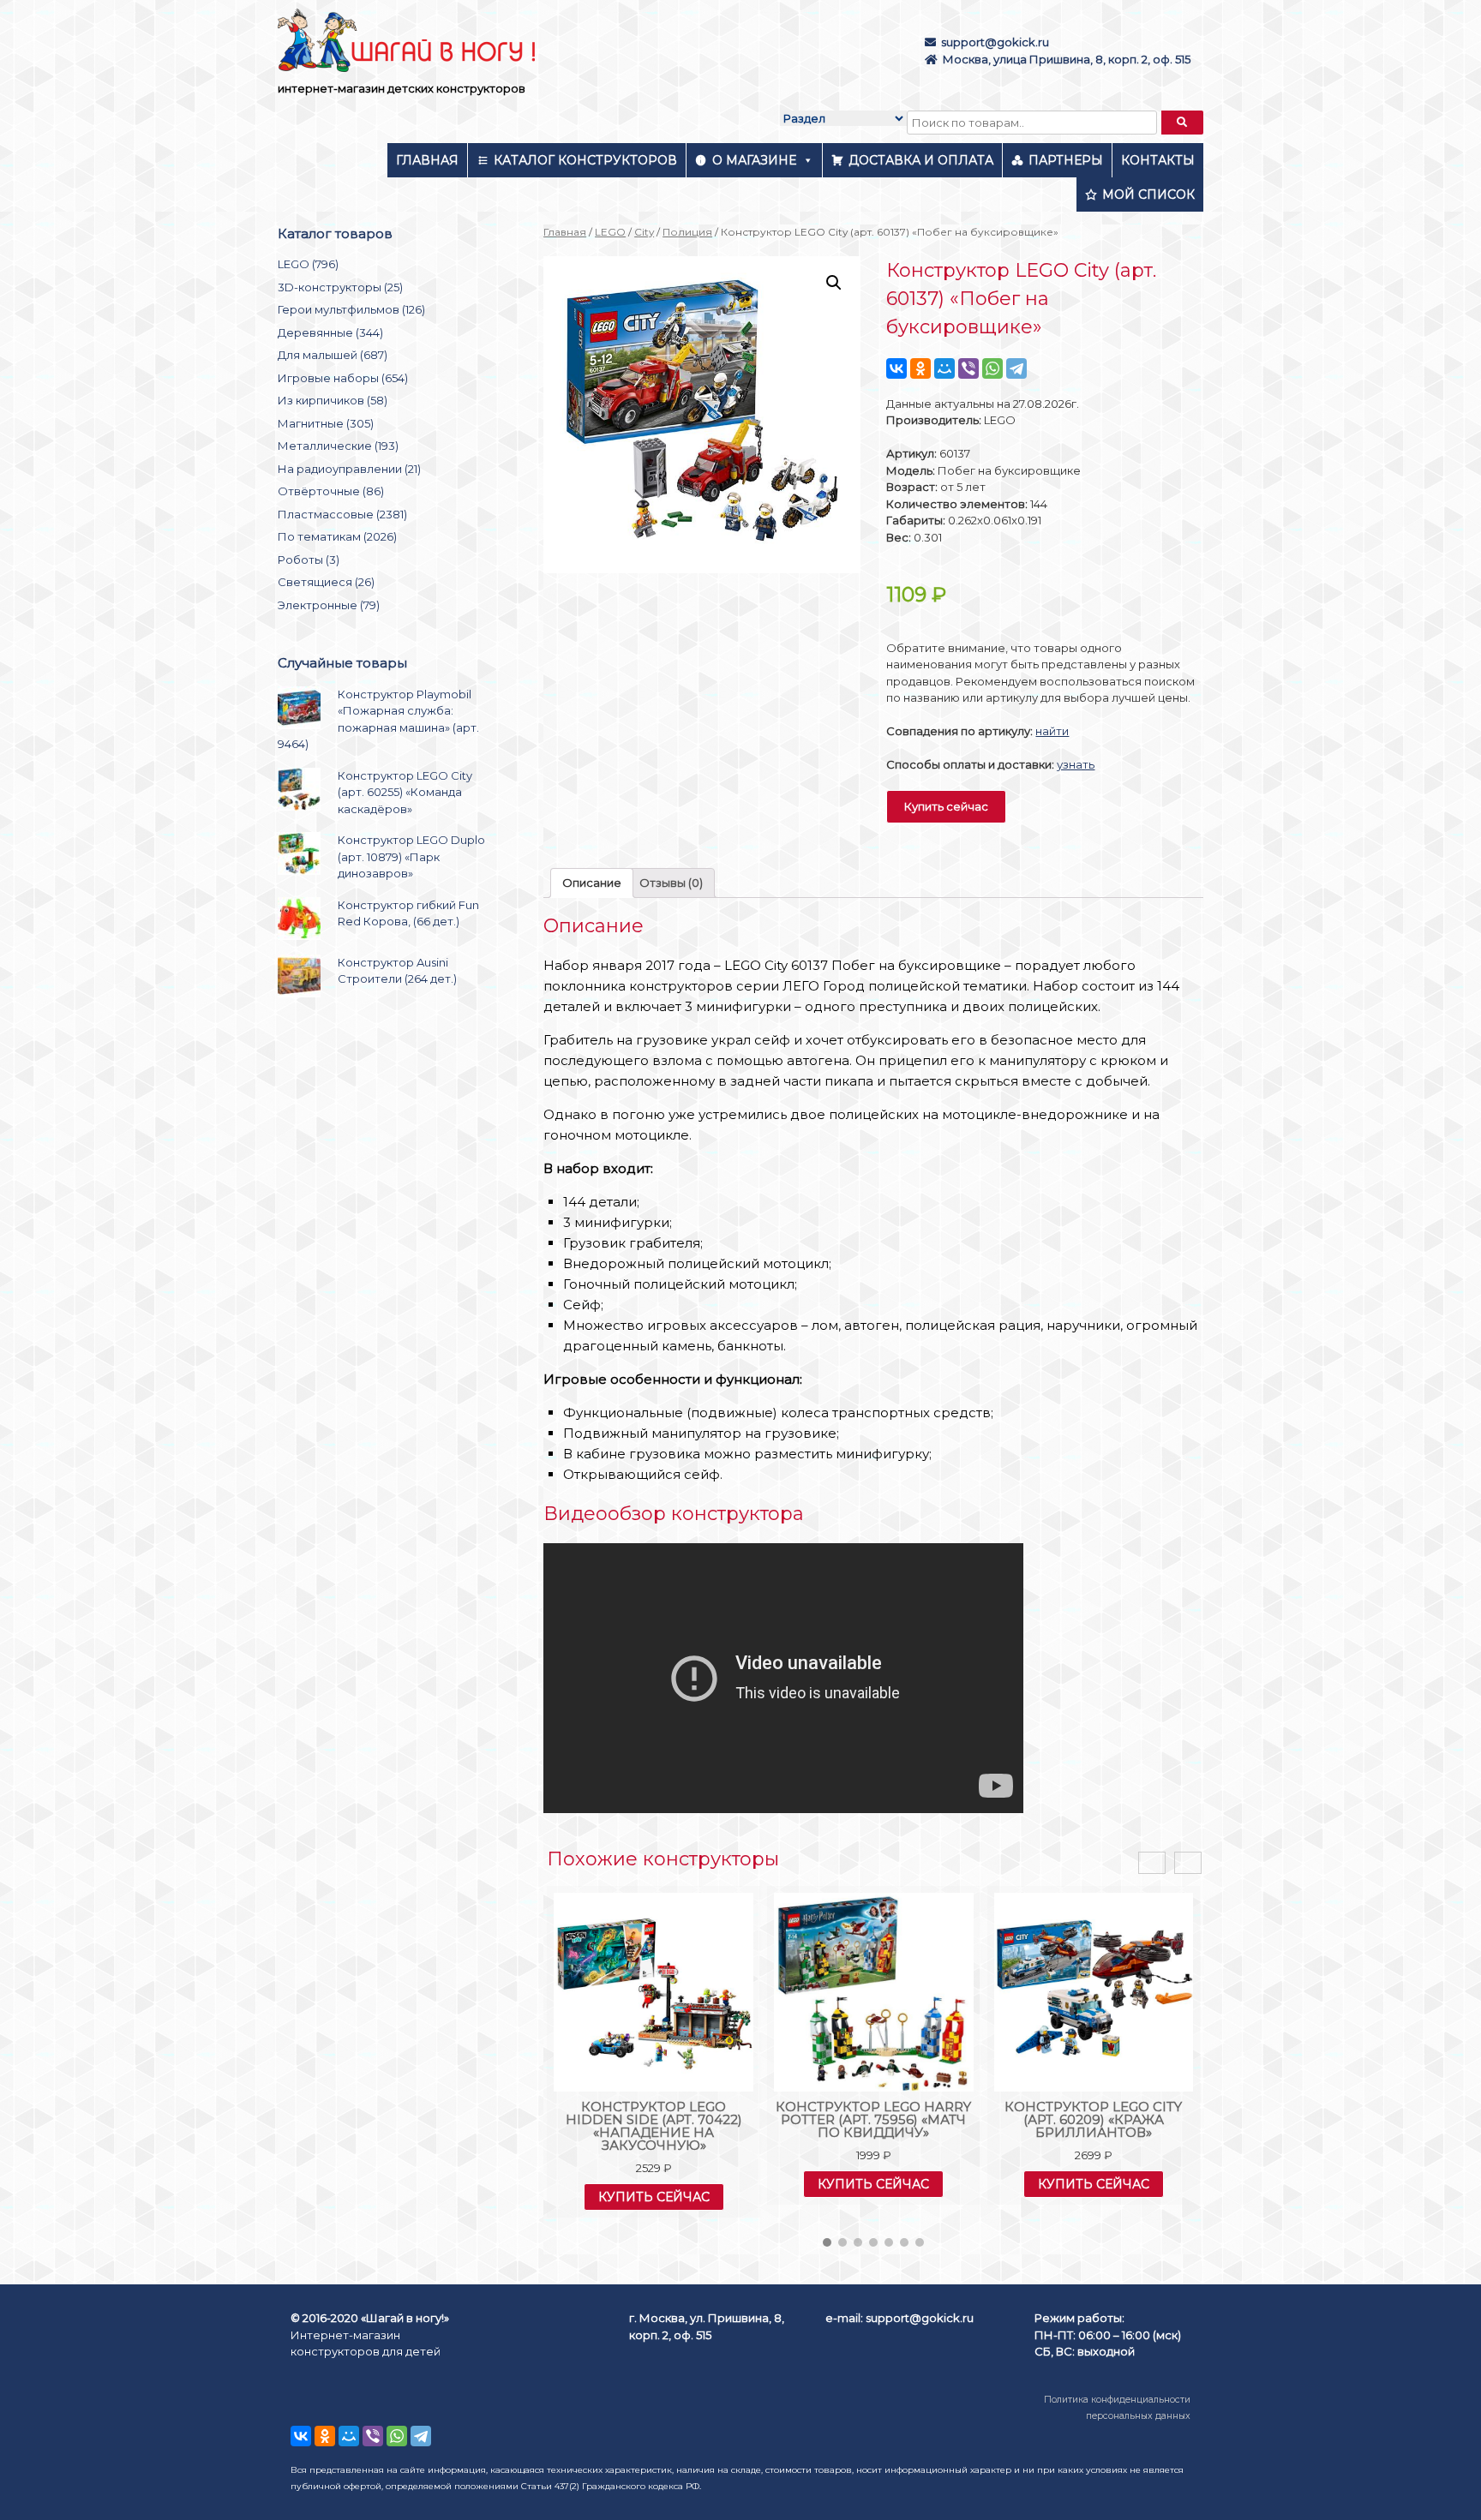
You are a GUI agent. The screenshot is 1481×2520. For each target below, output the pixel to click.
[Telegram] (1016, 368)
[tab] (592, 883)
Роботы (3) (309, 560)
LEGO (610, 232)
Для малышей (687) (333, 355)
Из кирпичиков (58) (333, 400)
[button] (827, 2242)
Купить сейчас (946, 806)
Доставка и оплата (921, 160)
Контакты (1158, 160)
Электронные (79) (329, 605)
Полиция (687, 232)
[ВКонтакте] (896, 368)
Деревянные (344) (330, 332)
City (644, 232)
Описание (592, 883)
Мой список (1148, 195)
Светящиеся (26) (326, 582)
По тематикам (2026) (337, 536)
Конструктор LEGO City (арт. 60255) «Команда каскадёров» (405, 792)
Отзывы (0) (671, 883)
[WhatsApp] (992, 368)
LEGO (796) (308, 264)
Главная (427, 160)
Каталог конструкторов (585, 160)
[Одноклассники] (920, 368)
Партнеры (1066, 160)
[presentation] (1152, 1863)
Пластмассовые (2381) (342, 514)
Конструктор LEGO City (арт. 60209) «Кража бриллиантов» (1093, 2119)
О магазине (754, 160)
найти (1052, 731)
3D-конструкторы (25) (340, 287)
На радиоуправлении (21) (349, 469)
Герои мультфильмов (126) (351, 309)
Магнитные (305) (326, 423)
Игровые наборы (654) (343, 378)
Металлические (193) (338, 446)
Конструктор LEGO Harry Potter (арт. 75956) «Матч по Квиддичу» (873, 2119)
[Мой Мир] (944, 368)
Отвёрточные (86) (331, 491)
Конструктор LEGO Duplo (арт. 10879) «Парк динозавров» (411, 856)
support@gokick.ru (995, 42)
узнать (1076, 764)
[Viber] (968, 368)
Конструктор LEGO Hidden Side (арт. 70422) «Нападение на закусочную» (654, 2126)
